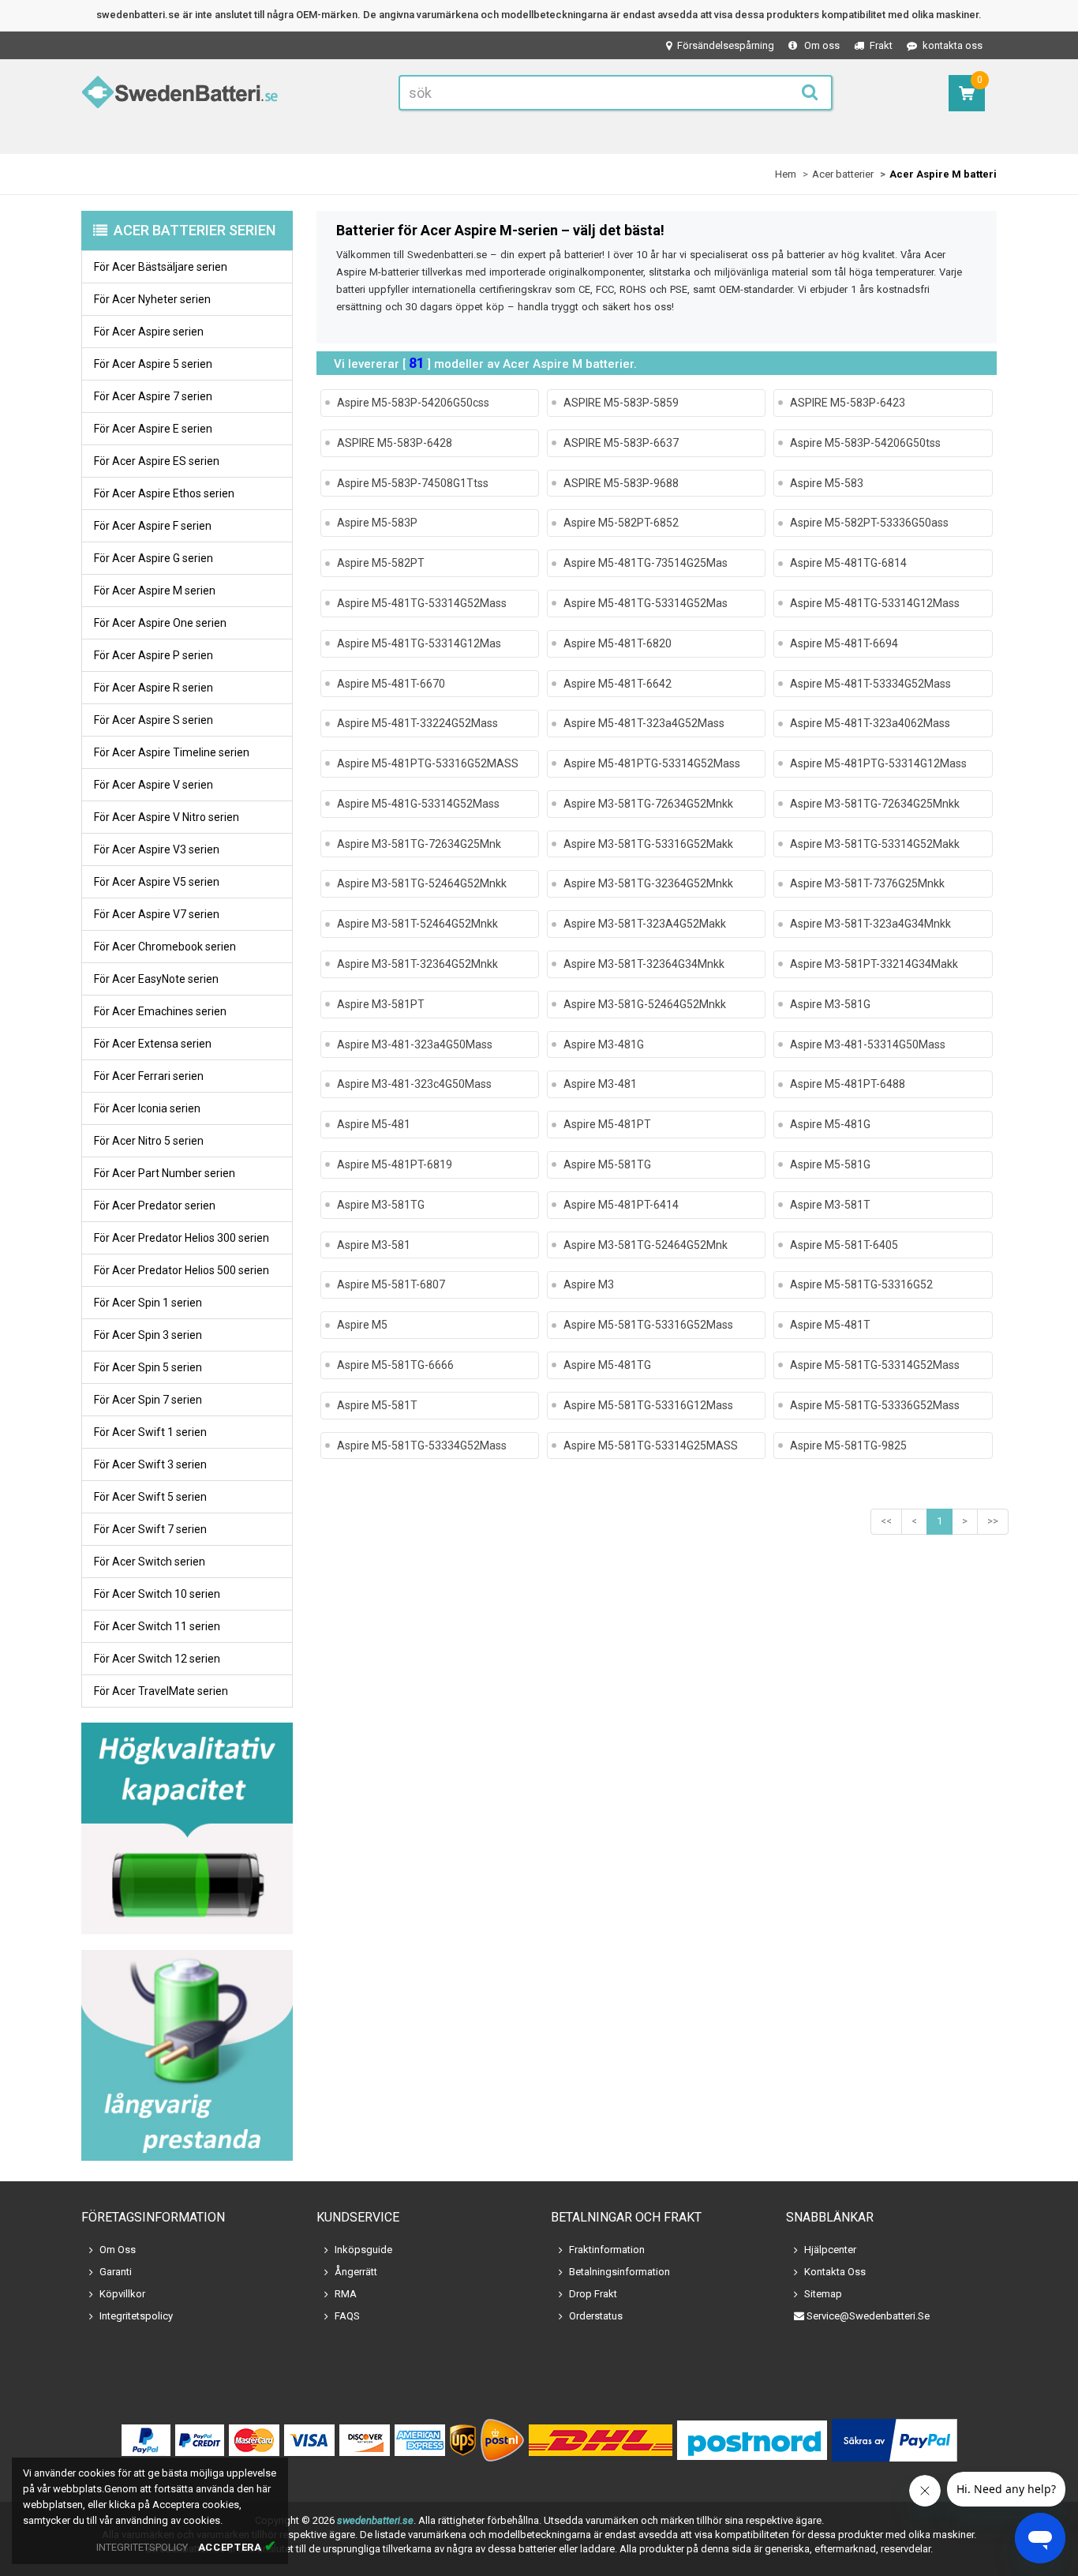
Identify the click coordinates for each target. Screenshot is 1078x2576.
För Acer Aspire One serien (160, 623)
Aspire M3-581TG (381, 1205)
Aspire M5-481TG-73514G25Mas (646, 563)
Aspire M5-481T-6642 (618, 684)
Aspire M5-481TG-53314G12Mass (875, 603)
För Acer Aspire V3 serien (157, 849)
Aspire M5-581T (377, 1405)
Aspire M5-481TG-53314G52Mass (422, 603)
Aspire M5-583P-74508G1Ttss (413, 483)
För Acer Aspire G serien (153, 558)
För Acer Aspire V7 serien (157, 914)
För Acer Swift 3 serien (150, 1464)
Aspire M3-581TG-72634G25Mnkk (875, 804)
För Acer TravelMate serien (161, 1691)
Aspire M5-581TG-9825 (848, 1445)
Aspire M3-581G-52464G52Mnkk (645, 1004)
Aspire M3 (589, 1284)
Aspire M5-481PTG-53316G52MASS (428, 763)
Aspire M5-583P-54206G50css (413, 403)
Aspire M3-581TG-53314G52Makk (875, 844)
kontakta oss (953, 45)
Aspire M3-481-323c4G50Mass (414, 1084)
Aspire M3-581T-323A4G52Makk (645, 924)
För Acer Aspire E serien (153, 429)
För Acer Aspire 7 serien (153, 396)
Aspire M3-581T (830, 1205)
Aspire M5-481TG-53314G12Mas (419, 643)
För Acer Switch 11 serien (157, 1626)
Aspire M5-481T (830, 1325)
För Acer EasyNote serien (156, 979)
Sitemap (823, 2294)
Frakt (881, 45)
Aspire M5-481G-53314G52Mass (418, 804)
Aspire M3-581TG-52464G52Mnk (646, 1245)
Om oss (822, 45)
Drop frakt (593, 2294)
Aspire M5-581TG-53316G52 (861, 1284)
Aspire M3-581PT (381, 1004)
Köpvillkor (122, 2294)
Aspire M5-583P (377, 523)
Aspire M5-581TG (607, 1164)
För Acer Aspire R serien (153, 688)
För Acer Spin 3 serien (148, 1335)
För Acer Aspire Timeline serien (172, 752)
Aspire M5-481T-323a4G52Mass (644, 723)
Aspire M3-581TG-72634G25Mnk (419, 844)
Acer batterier (843, 174)
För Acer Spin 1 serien (148, 1303)
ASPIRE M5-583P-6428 (395, 443)
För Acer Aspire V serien (153, 785)
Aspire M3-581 (374, 1245)
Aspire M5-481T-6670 (391, 684)
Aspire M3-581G (830, 1004)
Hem (786, 174)
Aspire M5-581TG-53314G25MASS (651, 1445)
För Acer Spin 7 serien (148, 1400)
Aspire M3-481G (604, 1044)
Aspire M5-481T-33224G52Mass (417, 723)
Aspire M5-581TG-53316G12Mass (648, 1405)
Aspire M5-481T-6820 (618, 643)
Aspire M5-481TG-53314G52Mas (646, 603)
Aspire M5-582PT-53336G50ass (869, 523)
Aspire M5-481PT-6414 (621, 1205)
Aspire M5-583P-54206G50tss (865, 443)
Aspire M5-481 (374, 1124)
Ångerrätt (356, 2272)
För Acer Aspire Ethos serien (164, 493)
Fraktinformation (607, 2250)
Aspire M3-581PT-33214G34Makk (874, 964)
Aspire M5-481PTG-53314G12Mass (878, 763)
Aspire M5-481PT (607, 1124)
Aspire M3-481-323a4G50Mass (415, 1044)
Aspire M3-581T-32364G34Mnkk (644, 964)
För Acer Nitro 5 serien (149, 1141)
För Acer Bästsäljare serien (161, 267)
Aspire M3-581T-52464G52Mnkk (417, 924)
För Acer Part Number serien (165, 1173)
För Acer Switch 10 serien (157, 1594)
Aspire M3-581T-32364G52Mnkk (417, 964)
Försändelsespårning (726, 45)
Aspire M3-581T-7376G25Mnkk (867, 883)
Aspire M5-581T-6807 (391, 1284)
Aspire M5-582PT (381, 563)
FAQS (347, 2316)
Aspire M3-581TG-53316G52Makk (648, 844)
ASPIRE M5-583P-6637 (621, 443)
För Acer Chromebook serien (165, 947)
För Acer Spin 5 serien (148, 1367)
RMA (346, 2294)
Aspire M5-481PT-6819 (395, 1164)
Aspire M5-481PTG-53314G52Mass (652, 763)
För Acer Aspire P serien (153, 655)
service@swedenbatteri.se (868, 2316)
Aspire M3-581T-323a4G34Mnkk (870, 924)
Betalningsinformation (619, 2272)
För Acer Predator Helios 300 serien (182, 1238)
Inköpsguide (363, 2250)
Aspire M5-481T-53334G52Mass (870, 684)
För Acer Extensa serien (153, 1044)
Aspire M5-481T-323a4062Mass (870, 723)
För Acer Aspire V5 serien (157, 882)
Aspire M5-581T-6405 (844, 1245)
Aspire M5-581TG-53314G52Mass (875, 1365)
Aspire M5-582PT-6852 (621, 523)
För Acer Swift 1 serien (150, 1432)
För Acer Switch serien (150, 1562)
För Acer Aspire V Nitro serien (167, 817)
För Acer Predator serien (155, 1206)
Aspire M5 (362, 1325)
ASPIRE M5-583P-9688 (621, 483)
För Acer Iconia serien (147, 1108)
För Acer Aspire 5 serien (153, 364)
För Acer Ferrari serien (149, 1076)
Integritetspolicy (136, 2316)
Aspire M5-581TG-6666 (395, 1365)
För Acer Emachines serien (160, 1011)
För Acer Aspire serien (149, 332)
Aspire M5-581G (830, 1164)
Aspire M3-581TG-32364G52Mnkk (648, 883)
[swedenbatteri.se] (180, 95)
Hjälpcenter (830, 2250)
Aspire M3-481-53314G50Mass (868, 1044)
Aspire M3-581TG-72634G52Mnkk (648, 804)
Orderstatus (596, 2316)
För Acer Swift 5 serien (150, 1497)
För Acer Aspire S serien (153, 720)
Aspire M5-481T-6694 (844, 643)
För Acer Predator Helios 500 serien (182, 1270)
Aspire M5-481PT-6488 (848, 1084)
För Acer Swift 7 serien (150, 1529)
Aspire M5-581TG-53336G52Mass (875, 1405)
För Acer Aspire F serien (153, 526)
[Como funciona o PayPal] (895, 2440)
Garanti (116, 2272)
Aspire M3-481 (600, 1084)
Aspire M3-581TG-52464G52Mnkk (422, 883)
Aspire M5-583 (827, 483)
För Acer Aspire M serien (155, 591)
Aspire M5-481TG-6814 (848, 563)
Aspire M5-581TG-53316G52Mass (648, 1325)
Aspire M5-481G (830, 1124)
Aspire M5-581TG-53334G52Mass (422, 1445)
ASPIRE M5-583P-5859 (621, 403)
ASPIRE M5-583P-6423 (848, 403)
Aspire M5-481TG (607, 1365)
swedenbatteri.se (375, 2520)
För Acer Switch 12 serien (157, 1659)
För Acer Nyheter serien (152, 299)
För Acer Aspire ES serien (157, 461)
